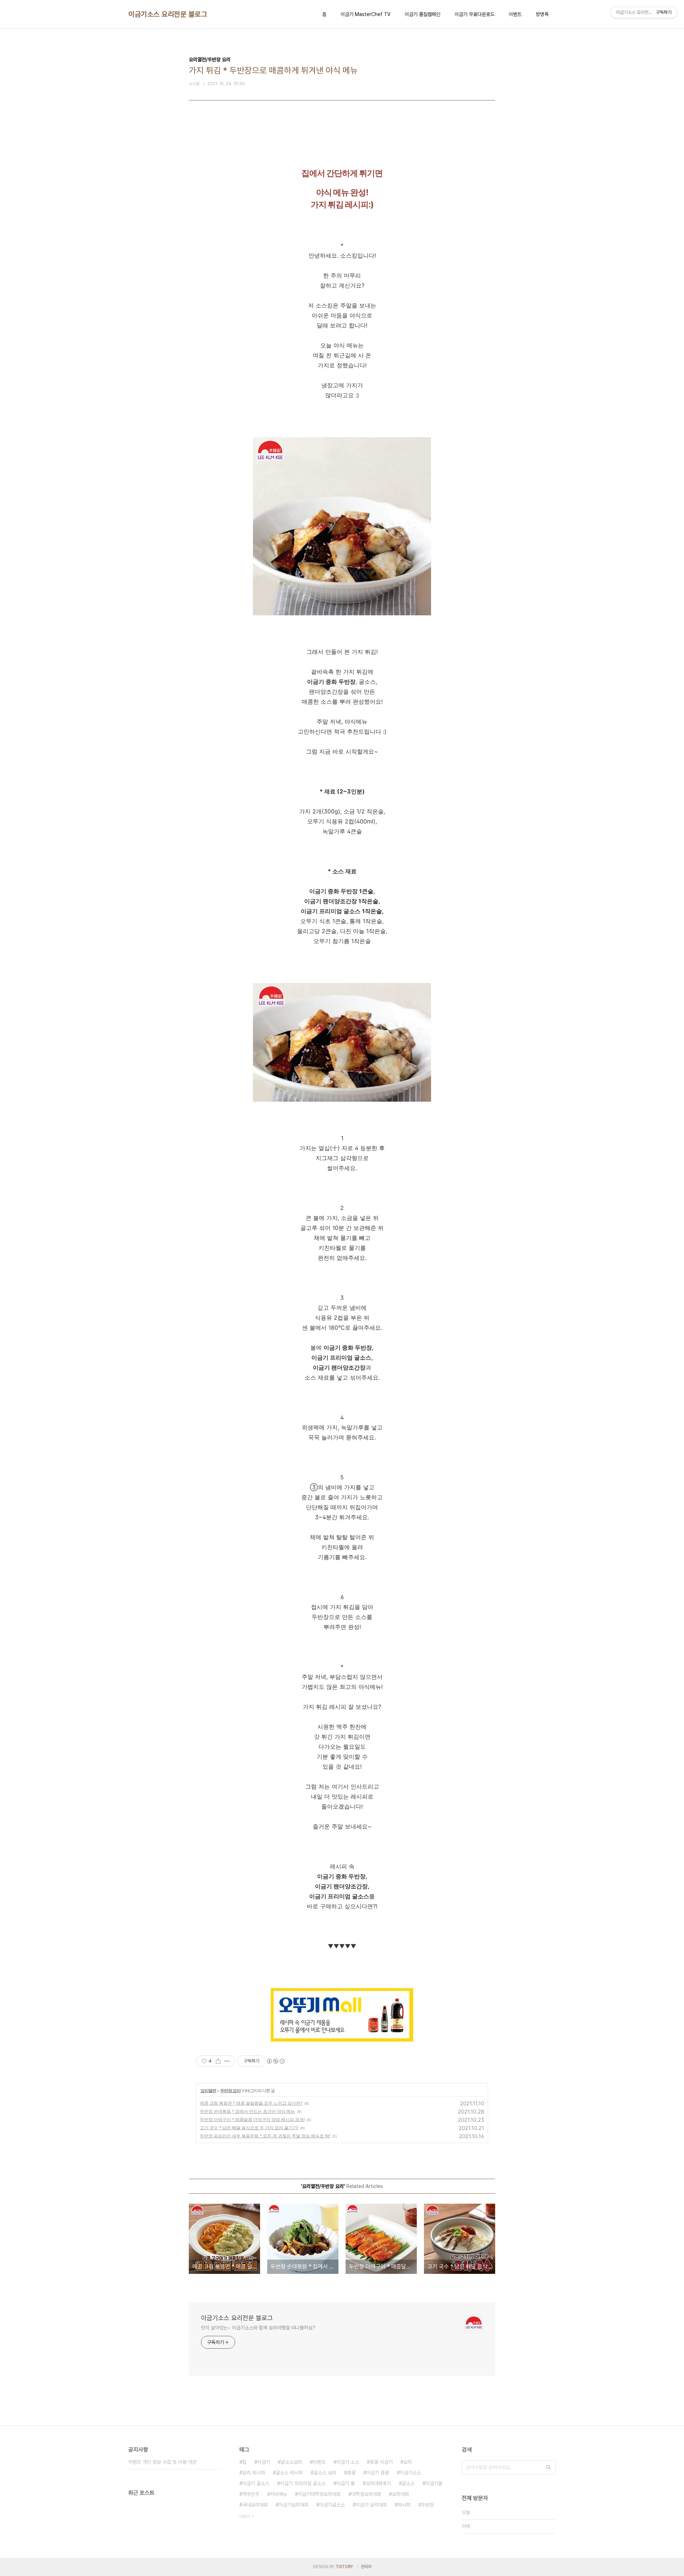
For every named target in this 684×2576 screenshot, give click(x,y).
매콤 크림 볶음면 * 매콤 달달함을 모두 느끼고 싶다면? (251, 2103)
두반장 (427, 2505)
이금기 (264, 2462)
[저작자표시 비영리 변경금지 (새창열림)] (275, 2061)
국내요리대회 (255, 2505)
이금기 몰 (346, 2483)
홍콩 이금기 (381, 2462)
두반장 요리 (230, 2091)
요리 (408, 2462)
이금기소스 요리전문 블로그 (168, 14)
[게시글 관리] (227, 2061)
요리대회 (400, 2494)
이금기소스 (410, 2473)
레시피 (404, 2505)
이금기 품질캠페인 (423, 14)
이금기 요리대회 (371, 2505)
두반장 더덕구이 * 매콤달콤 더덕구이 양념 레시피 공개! (252, 2119)
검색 (549, 2467)
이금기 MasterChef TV (366, 14)
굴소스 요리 (325, 2473)
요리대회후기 (378, 2483)
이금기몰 (434, 2483)
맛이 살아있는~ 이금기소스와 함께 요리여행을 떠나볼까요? (258, 2328)
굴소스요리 (291, 2462)
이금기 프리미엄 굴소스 (303, 2483)
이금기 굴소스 (256, 2483)
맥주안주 (251, 2494)
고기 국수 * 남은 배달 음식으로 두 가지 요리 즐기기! (249, 2128)
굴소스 (408, 2483)
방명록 (542, 14)
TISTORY (344, 2567)
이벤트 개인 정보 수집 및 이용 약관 (162, 2462)
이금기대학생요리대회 (319, 2494)
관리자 (366, 2567)
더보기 (245, 2516)
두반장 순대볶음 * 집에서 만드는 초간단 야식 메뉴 (247, 2111)
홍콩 (351, 2473)
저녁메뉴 (279, 2494)
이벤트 (515, 14)
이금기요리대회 (294, 2505)
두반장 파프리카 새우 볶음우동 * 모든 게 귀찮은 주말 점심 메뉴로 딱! (265, 2136)
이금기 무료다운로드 (475, 14)
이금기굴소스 (332, 2505)
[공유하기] (218, 2061)
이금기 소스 (348, 2462)
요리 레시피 (254, 2473)
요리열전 (208, 2091)
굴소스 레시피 (289, 2473)
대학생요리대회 (366, 2494)
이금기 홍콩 (378, 2473)
